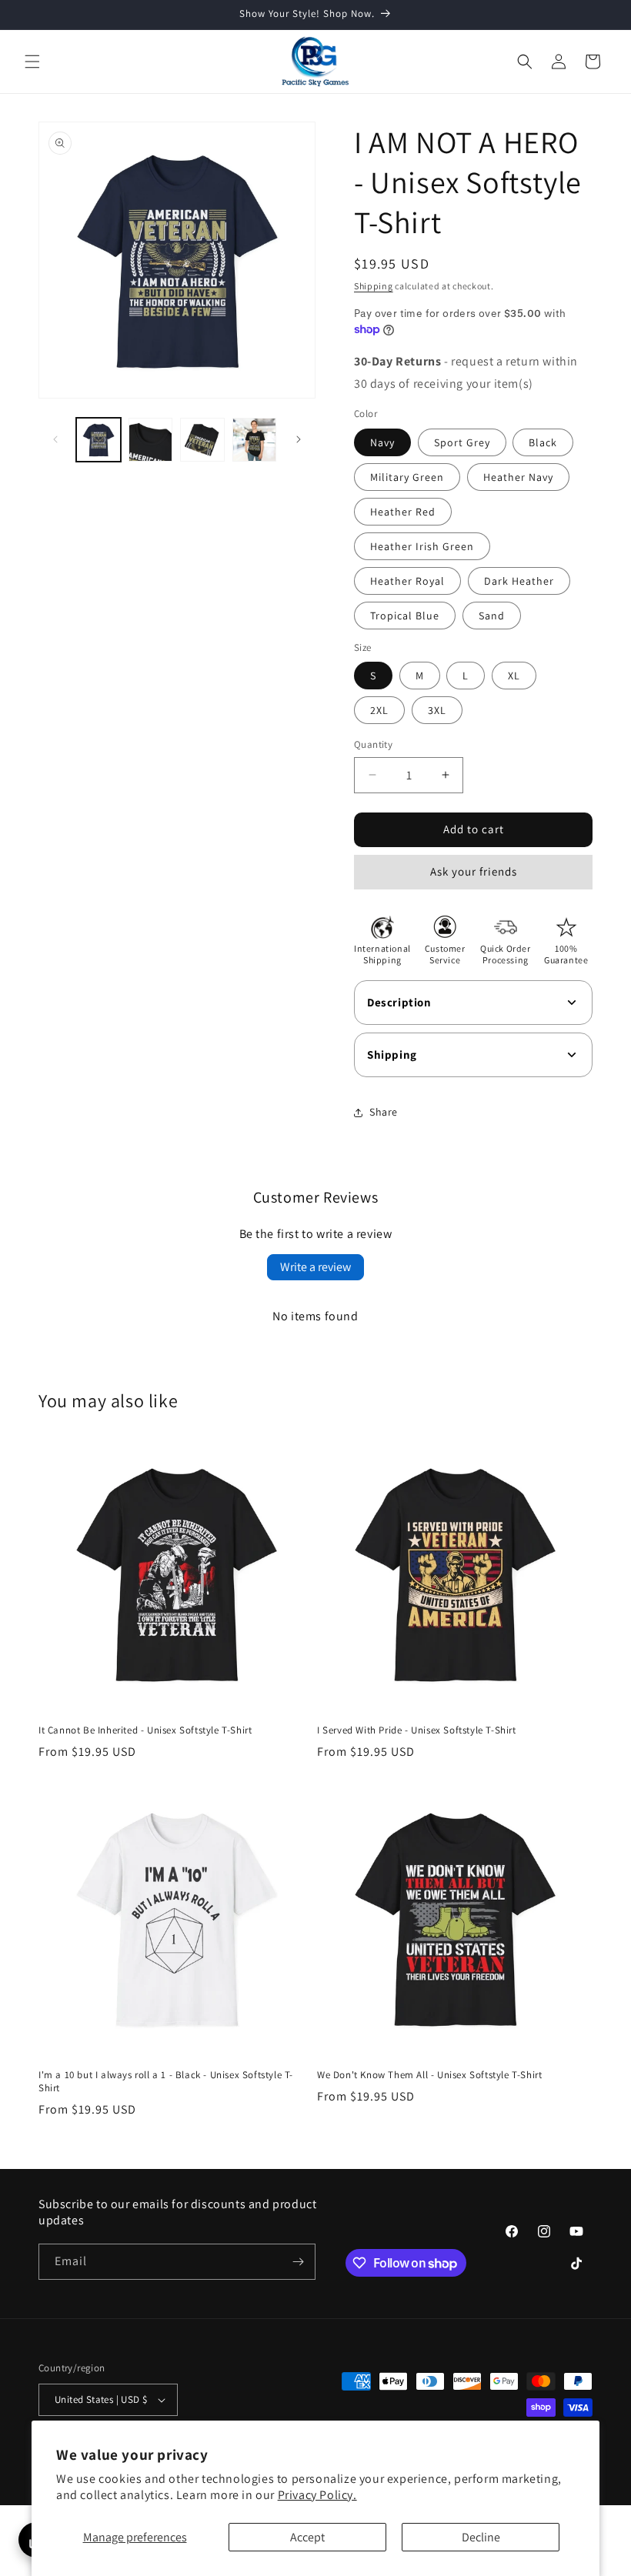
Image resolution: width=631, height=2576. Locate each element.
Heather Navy (518, 477)
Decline (481, 2537)
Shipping (374, 286)
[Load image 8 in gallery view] (255, 440)
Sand (492, 616)
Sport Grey (462, 442)
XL (514, 676)
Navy (382, 442)
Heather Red (403, 512)
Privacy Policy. (317, 2495)
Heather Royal (407, 581)
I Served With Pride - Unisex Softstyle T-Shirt (417, 1730)
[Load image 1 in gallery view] (98, 440)
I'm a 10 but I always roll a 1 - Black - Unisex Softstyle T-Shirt (166, 2082)
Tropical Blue (405, 616)
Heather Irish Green (422, 546)
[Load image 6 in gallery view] (151, 440)
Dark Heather (519, 581)
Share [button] (384, 1112)
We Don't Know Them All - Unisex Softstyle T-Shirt (429, 2075)
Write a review (315, 1267)
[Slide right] (299, 439)
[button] (32, 62)
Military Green (407, 477)
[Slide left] (55, 439)
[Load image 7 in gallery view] (202, 440)
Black (543, 442)
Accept (307, 2537)
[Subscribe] (298, 2262)
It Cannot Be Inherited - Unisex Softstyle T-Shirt (145, 1730)
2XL (379, 710)
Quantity (373, 744)
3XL (437, 710)
